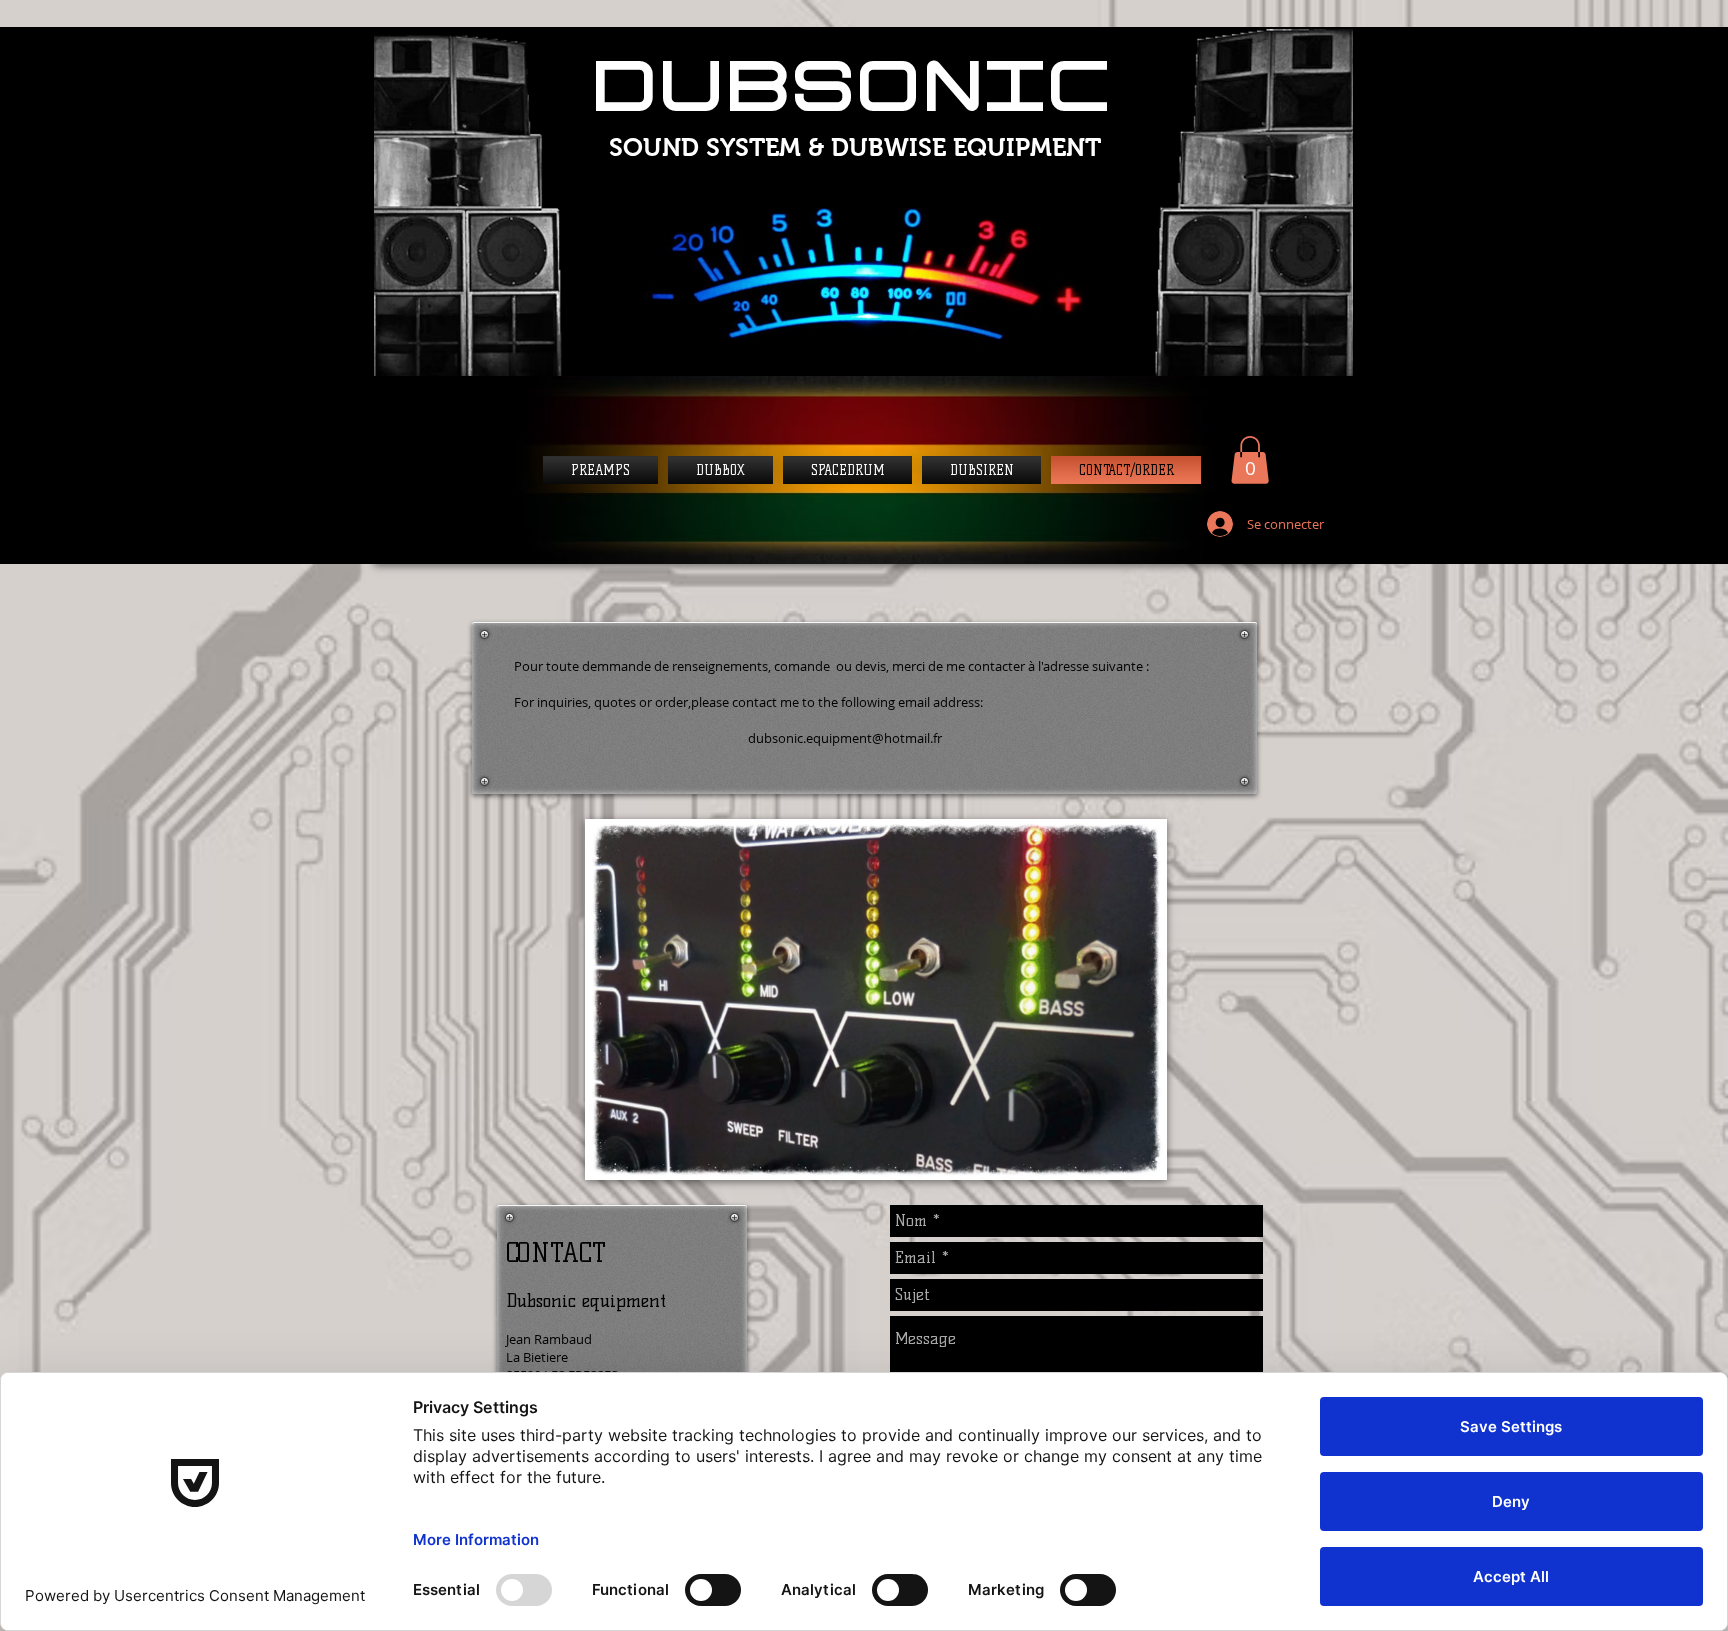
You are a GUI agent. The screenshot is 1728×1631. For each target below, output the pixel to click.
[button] (1250, 460)
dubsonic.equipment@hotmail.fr (845, 738)
